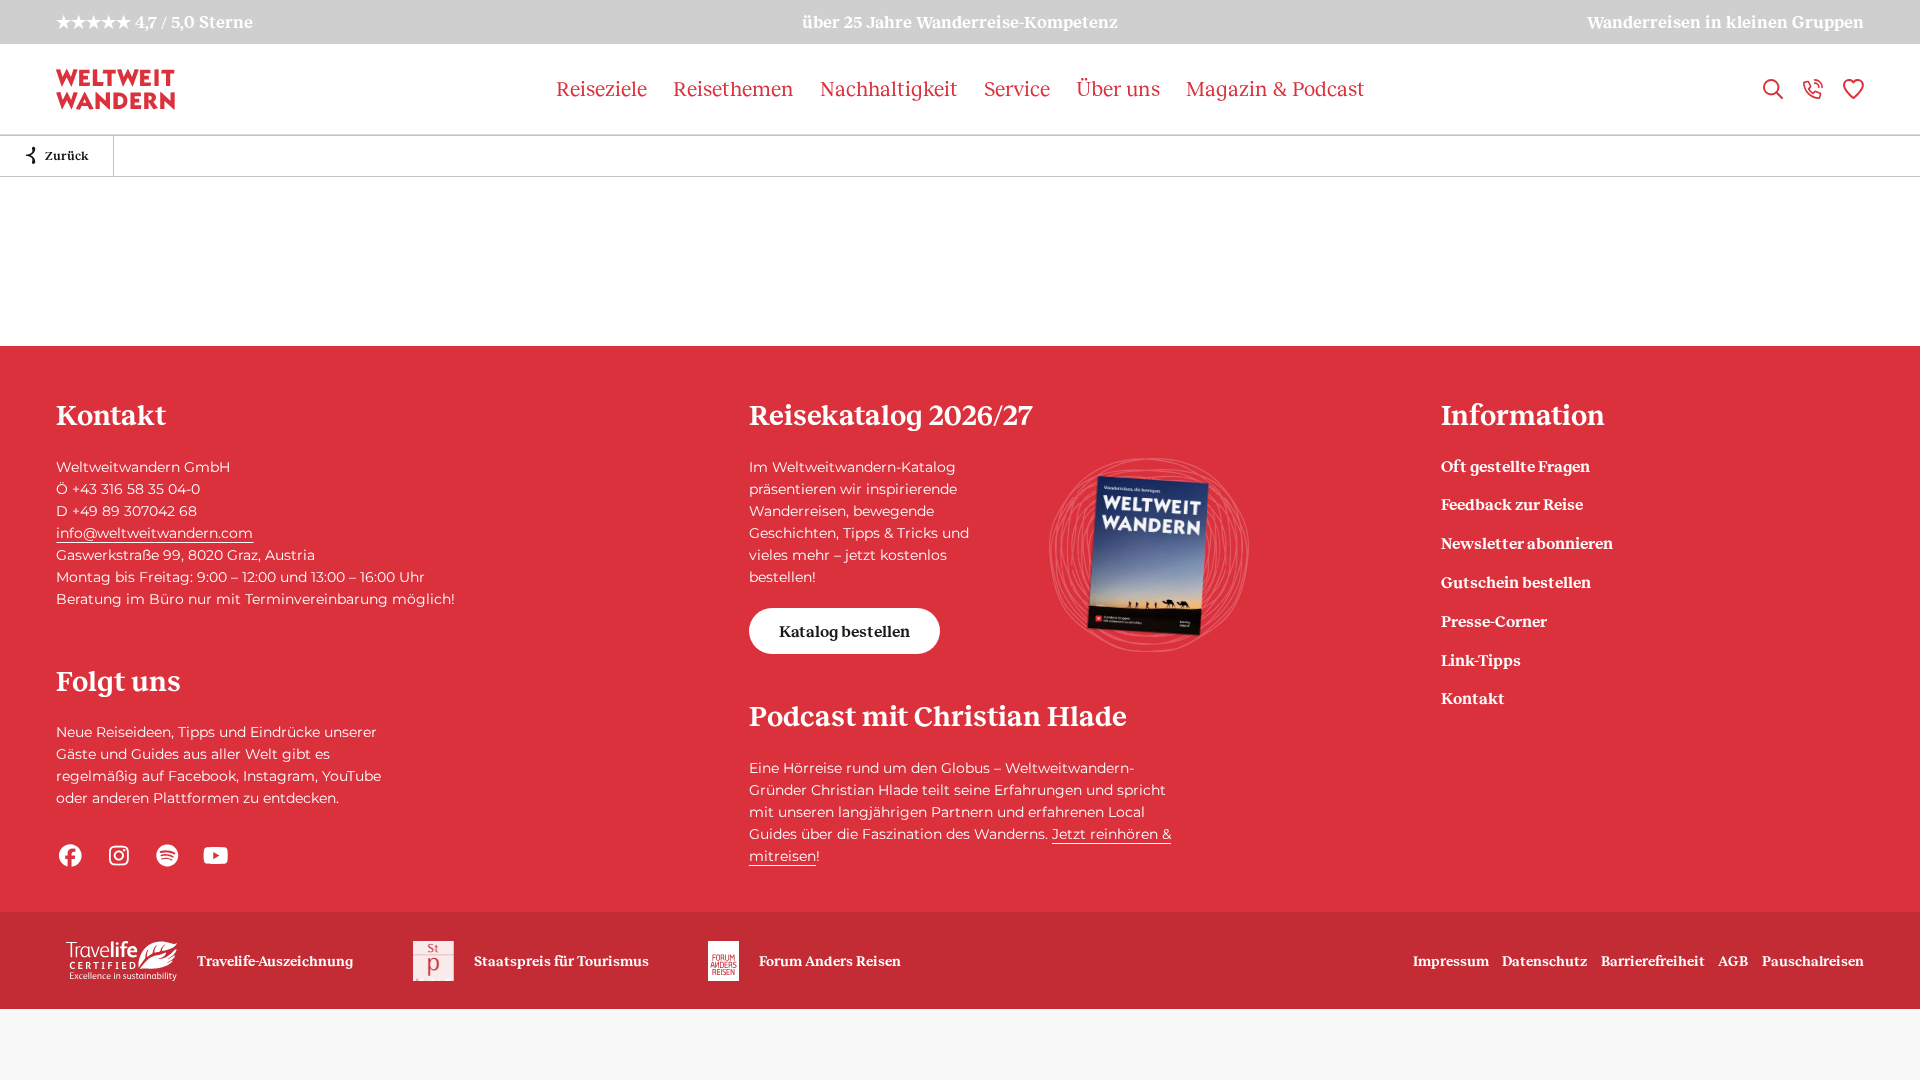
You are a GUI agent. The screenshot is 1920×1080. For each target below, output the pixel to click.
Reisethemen (733, 88)
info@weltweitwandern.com (154, 533)
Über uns (1118, 88)
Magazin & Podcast (1275, 88)
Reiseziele (601, 88)
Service (1017, 88)
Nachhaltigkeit (889, 88)
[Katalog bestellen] (1149, 555)
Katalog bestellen (844, 630)
